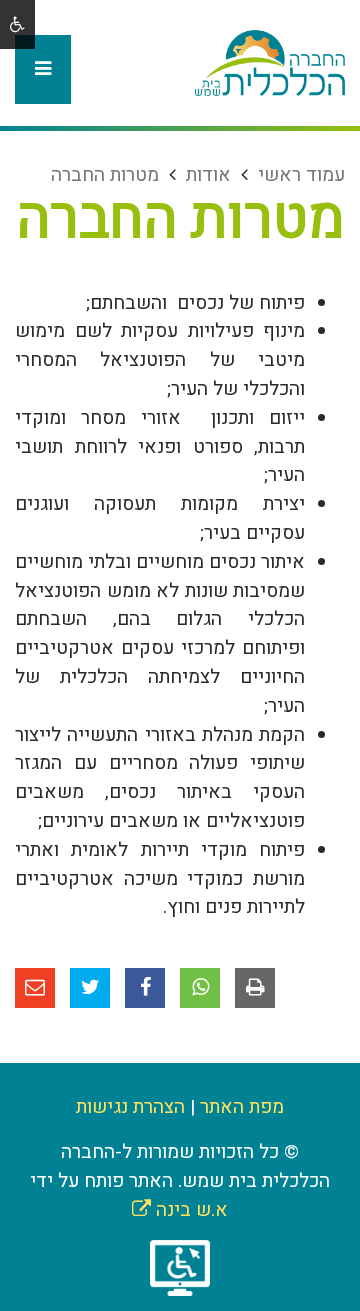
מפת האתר (242, 1107)
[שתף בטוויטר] (90, 988)
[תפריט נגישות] (17, 24)
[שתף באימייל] (35, 988)
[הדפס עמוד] (255, 988)
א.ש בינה (180, 1210)
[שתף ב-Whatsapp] (200, 988)
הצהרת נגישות (130, 1107)
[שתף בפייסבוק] (145, 988)
